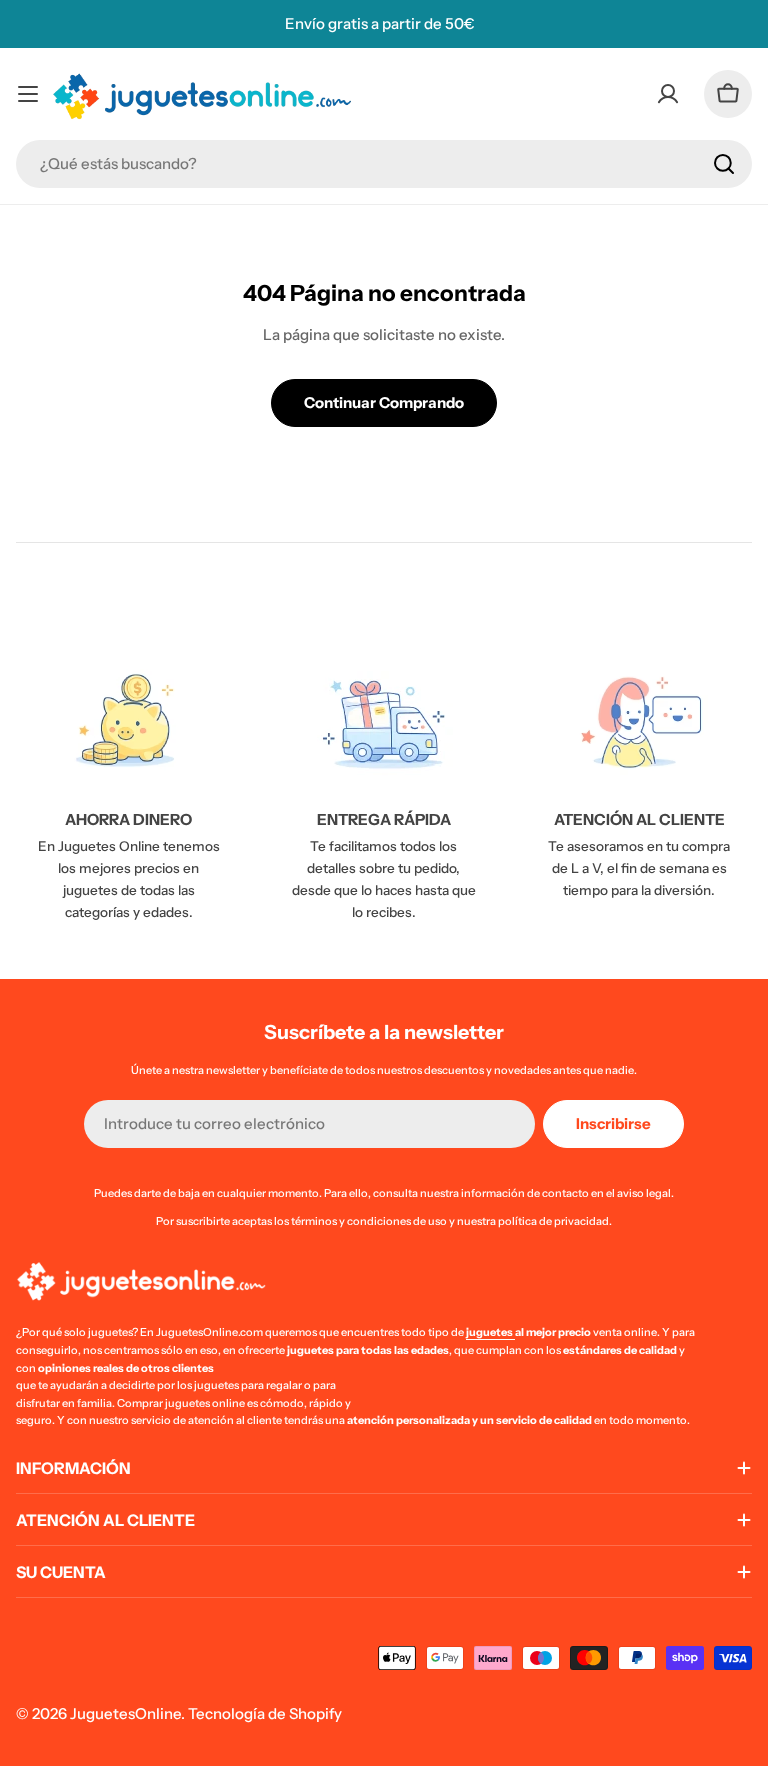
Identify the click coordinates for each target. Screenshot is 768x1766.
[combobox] (384, 164)
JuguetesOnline (125, 1713)
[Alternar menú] (28, 94)
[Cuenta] (668, 94)
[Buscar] (724, 164)
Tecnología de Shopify (265, 1713)
